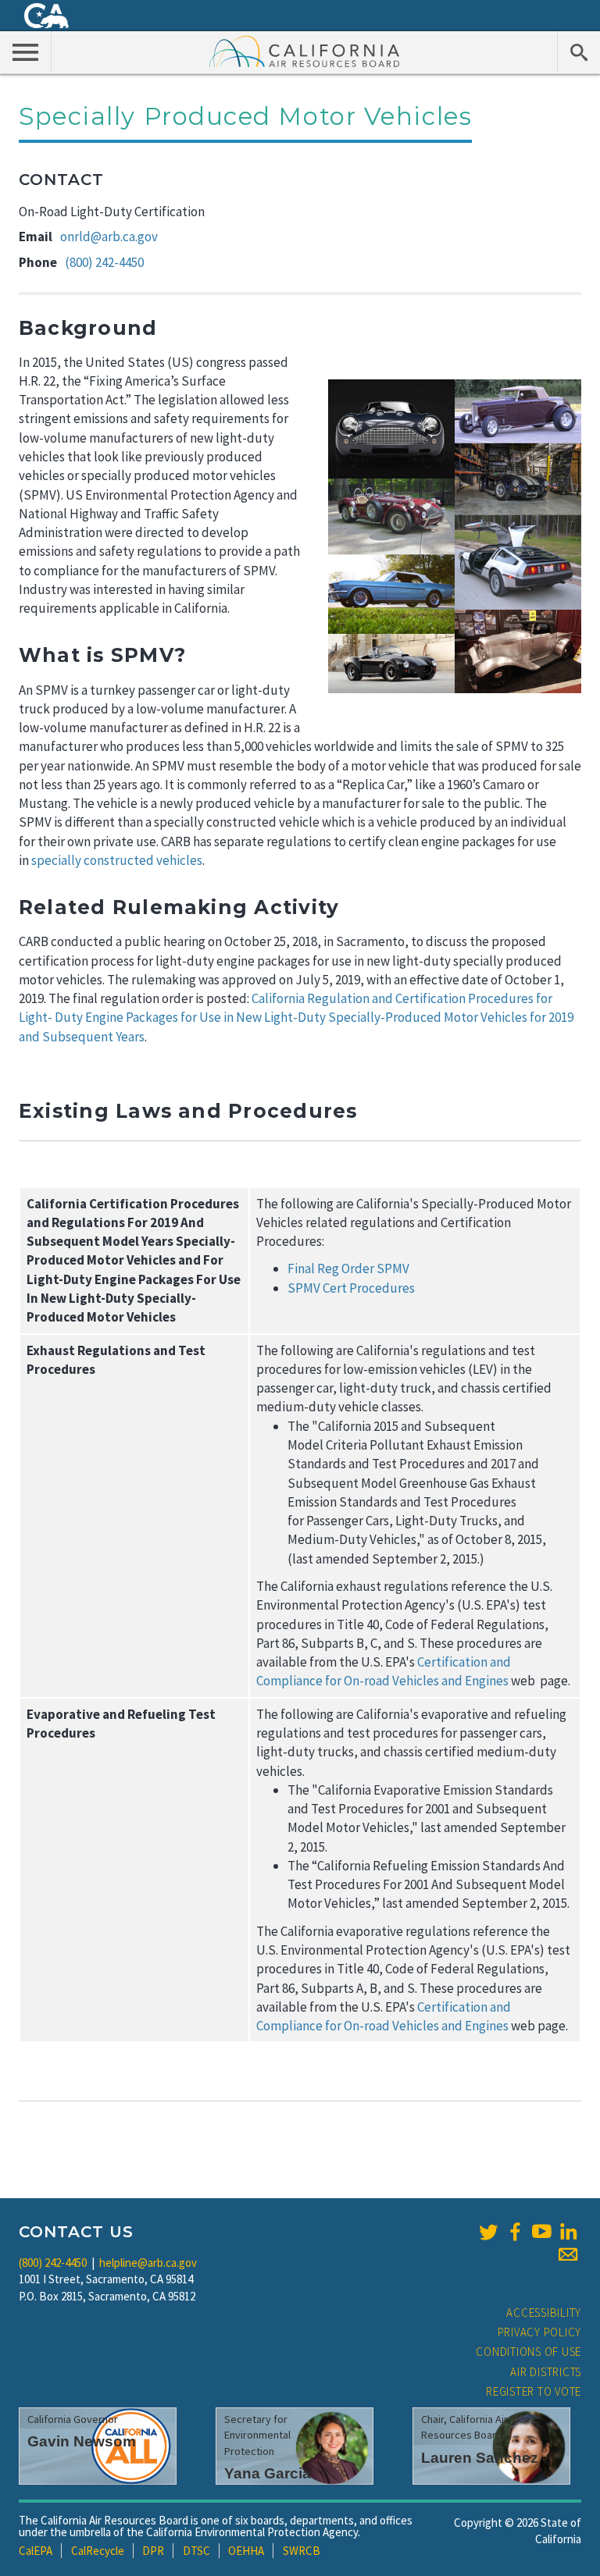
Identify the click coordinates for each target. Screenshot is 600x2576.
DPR (153, 2551)
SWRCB (302, 2551)
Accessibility (544, 2313)
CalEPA (36, 2551)
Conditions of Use (529, 2352)
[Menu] (26, 52)
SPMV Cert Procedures (351, 1288)
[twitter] (488, 2232)
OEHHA (246, 2551)
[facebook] (515, 2232)
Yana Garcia (268, 2473)
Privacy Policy (540, 2332)
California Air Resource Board (305, 51)
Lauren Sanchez (480, 2458)
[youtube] (541, 2232)
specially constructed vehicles (117, 860)
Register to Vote (534, 2391)
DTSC (196, 2551)
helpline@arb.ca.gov (148, 2263)
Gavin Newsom (82, 2441)
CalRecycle (98, 2551)
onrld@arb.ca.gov (109, 237)
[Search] (579, 52)
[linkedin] (568, 2232)
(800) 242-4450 (104, 262)
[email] (568, 2254)
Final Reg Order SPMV (348, 1268)
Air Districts (546, 2372)
